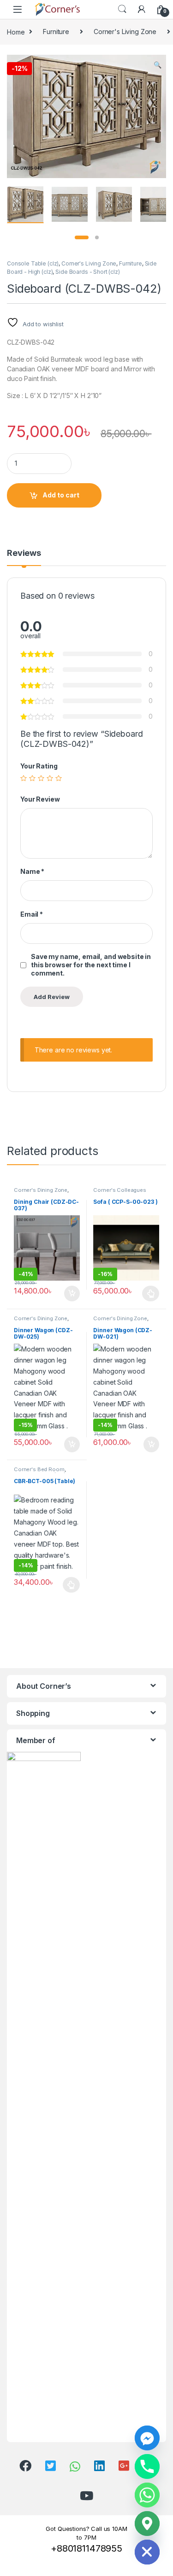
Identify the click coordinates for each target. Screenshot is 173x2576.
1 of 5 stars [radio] (24, 778)
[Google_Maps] (147, 2524)
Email (32, 914)
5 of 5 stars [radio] (59, 778)
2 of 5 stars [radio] (32, 778)
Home (16, 32)
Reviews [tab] (24, 553)
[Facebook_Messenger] (147, 2438)
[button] (158, 65)
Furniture (56, 32)
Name (32, 871)
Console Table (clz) (33, 263)
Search (122, 9)
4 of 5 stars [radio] (50, 778)
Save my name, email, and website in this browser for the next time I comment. (91, 965)
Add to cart (61, 495)
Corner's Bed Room (39, 1469)
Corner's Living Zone (125, 32)
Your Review (40, 799)
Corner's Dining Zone (41, 1190)
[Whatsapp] (147, 2495)
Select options (148, 1294)
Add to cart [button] (72, 1294)
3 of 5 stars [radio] (41, 778)
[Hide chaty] (147, 2552)
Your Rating (39, 766)
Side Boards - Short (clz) (88, 272)
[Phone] (147, 2466)
